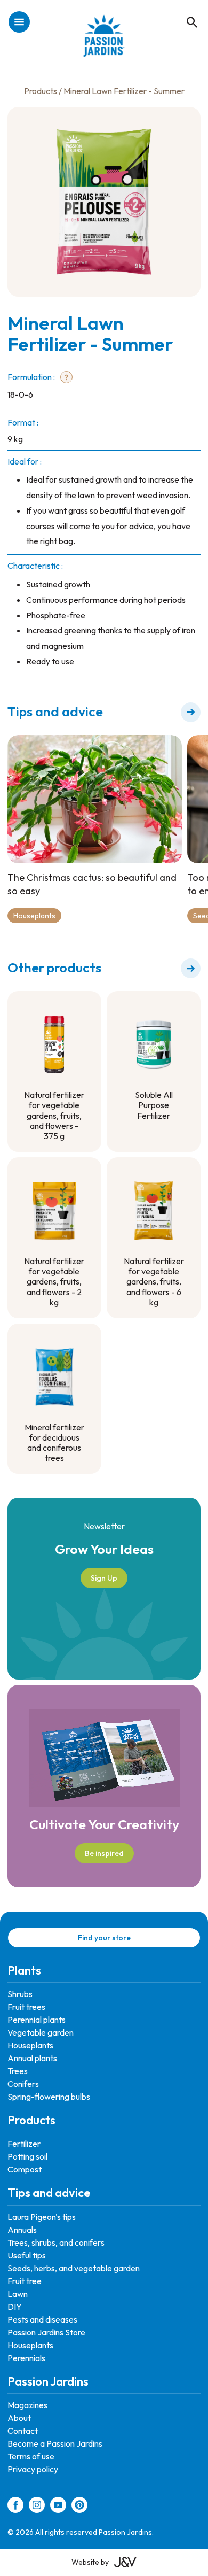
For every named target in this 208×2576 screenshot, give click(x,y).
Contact (23, 2431)
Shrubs (20, 1994)
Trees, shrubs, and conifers (56, 2242)
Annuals (22, 2230)
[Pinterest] (79, 2507)
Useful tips (27, 2255)
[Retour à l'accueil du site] (104, 41)
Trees (18, 2071)
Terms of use (31, 2456)
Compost (25, 2169)
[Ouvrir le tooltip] (66, 378)
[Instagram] (37, 2507)
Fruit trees (26, 2007)
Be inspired (104, 1853)
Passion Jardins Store (46, 2332)
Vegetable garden (41, 2032)
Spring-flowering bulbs (49, 2097)
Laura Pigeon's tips (42, 2217)
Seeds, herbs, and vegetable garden (74, 2268)
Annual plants (32, 2058)
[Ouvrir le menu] (19, 23)
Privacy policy (33, 2469)
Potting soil (27, 2156)
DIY (15, 2307)
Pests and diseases (42, 2319)
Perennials (26, 2358)
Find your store (104, 1938)
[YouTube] (58, 2507)
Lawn (18, 2294)
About (19, 2418)
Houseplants (34, 916)
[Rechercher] (187, 11)
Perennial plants (37, 2020)
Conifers (23, 2084)
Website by (90, 2562)
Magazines (27, 2405)
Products (41, 91)
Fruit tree (25, 2281)
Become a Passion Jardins (55, 2443)
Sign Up (104, 1578)
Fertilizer (24, 2144)
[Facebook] (15, 2507)
